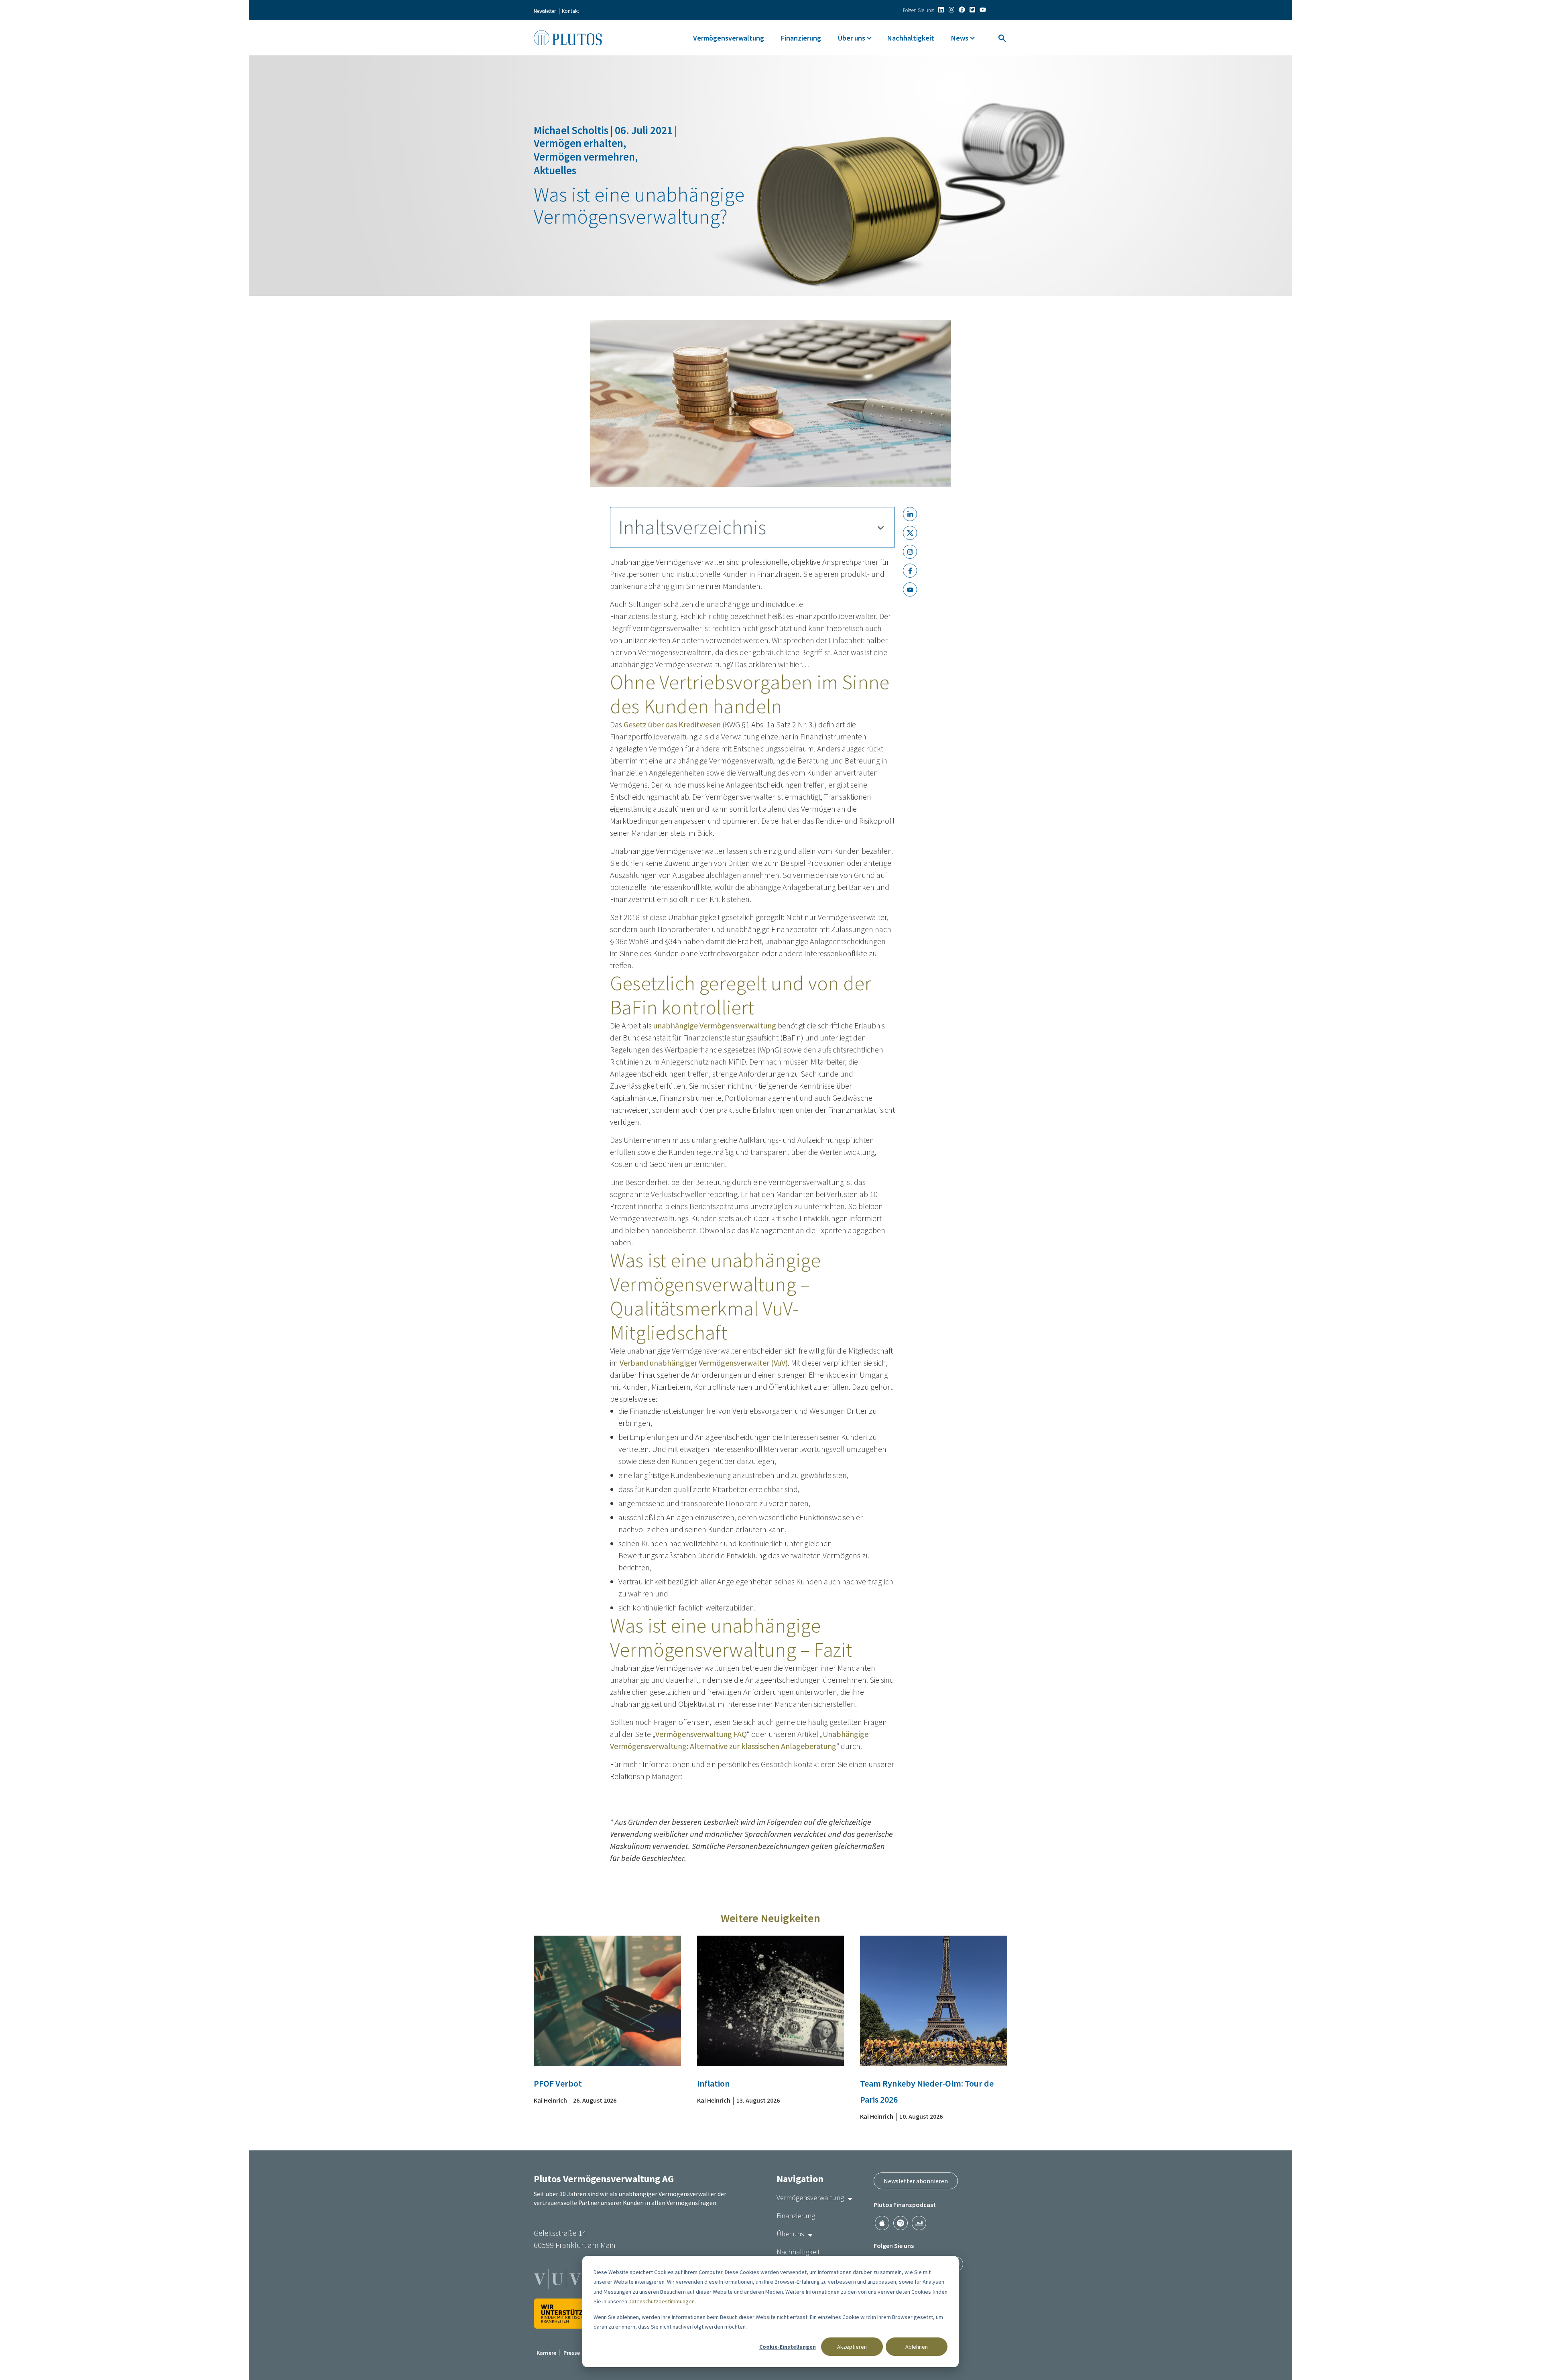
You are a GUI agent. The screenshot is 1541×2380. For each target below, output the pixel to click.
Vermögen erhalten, (580, 143)
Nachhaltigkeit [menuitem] (911, 38)
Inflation (713, 2083)
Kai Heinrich (550, 2100)
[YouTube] (983, 10)
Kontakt (570, 11)
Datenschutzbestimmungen (662, 2301)
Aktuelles (555, 170)
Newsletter (545, 11)
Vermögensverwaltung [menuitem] (729, 38)
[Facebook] (962, 10)
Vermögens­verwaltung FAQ (701, 1734)
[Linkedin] (941, 10)
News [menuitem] (960, 38)
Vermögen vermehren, (586, 157)
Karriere (546, 2353)
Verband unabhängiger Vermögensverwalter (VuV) (704, 1363)
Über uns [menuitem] (852, 38)
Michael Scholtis (572, 130)
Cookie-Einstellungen (788, 2347)
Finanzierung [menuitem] (801, 38)
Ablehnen (917, 2347)
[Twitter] (972, 10)
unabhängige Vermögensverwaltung (715, 1025)
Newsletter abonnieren (916, 2181)
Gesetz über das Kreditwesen (672, 724)
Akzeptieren (852, 2347)
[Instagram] (951, 10)
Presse (572, 2353)
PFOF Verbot (558, 2083)
